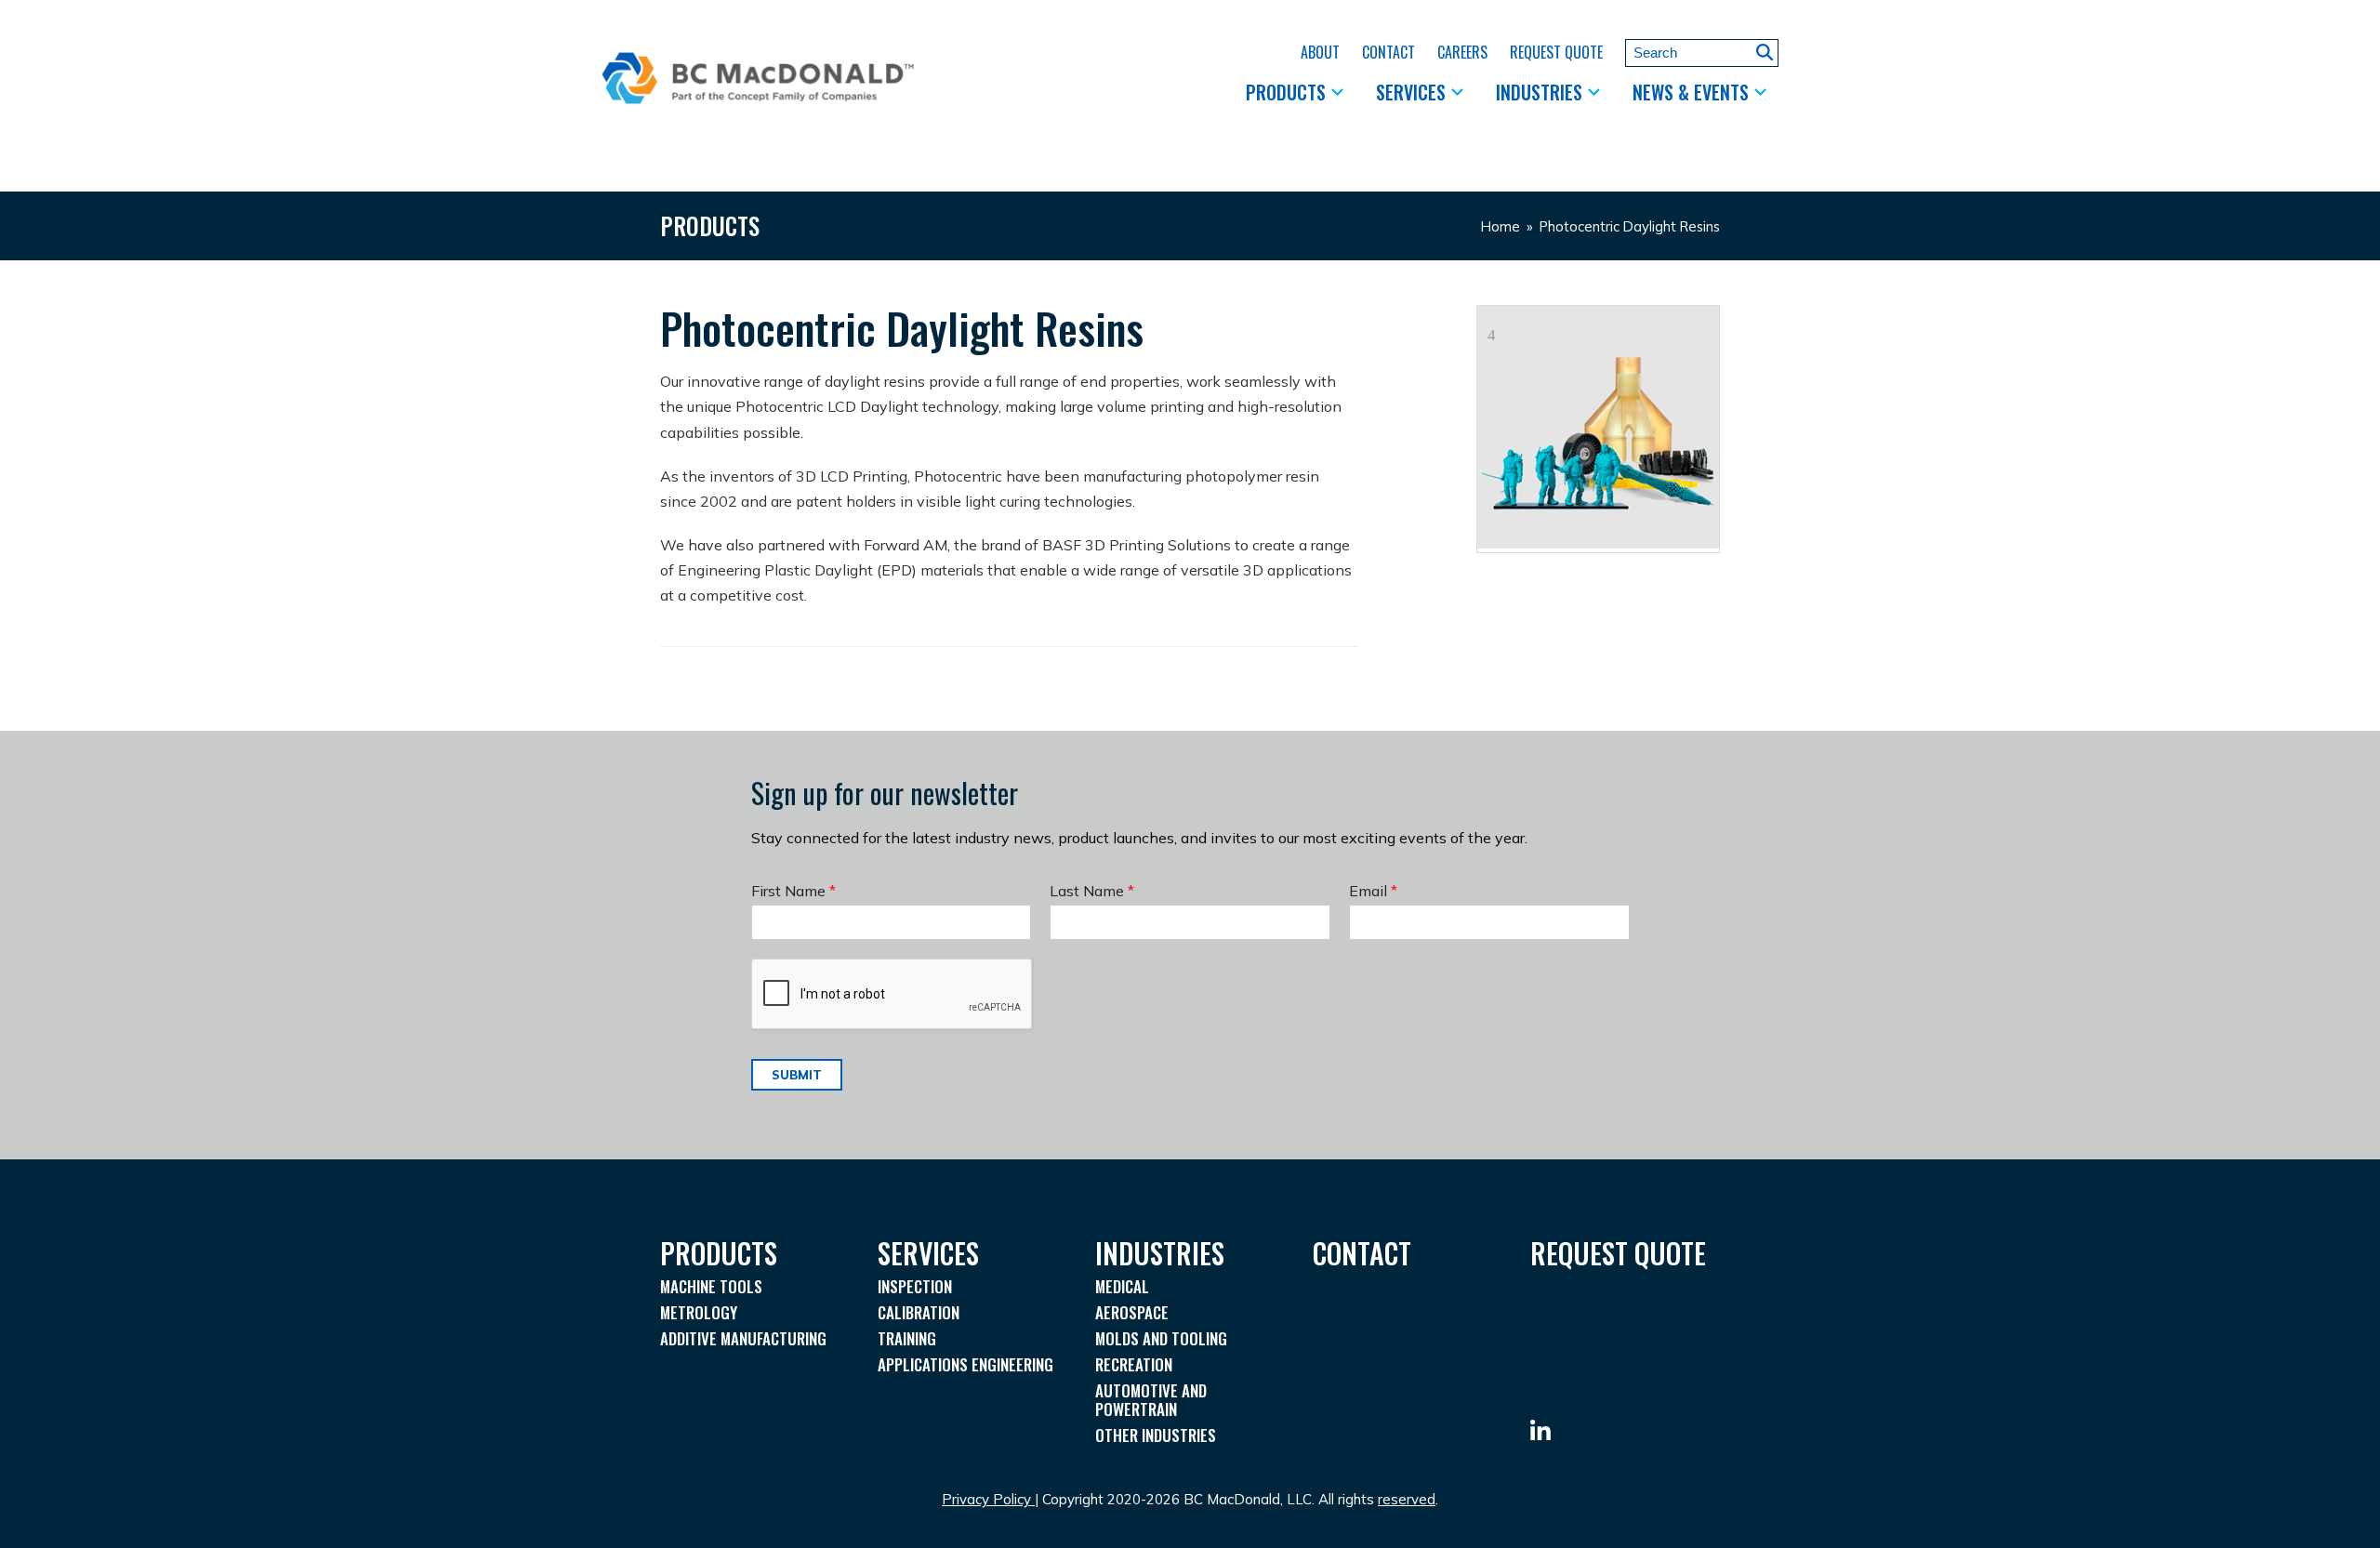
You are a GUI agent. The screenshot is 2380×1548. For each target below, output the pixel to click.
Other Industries (1156, 1435)
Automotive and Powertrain (1151, 1400)
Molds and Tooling (1161, 1338)
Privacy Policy (986, 1499)
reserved (1407, 1499)
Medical (1122, 1286)
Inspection (915, 1286)
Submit (797, 1075)
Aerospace (1132, 1312)
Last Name (1092, 891)
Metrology (699, 1312)
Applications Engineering (965, 1364)
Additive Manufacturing (743, 1338)
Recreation (1134, 1364)
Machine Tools (711, 1286)
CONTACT (1362, 1253)
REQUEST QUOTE (1618, 1253)
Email (1373, 891)
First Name (793, 891)
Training (907, 1338)
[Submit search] (1765, 52)
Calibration (919, 1312)
